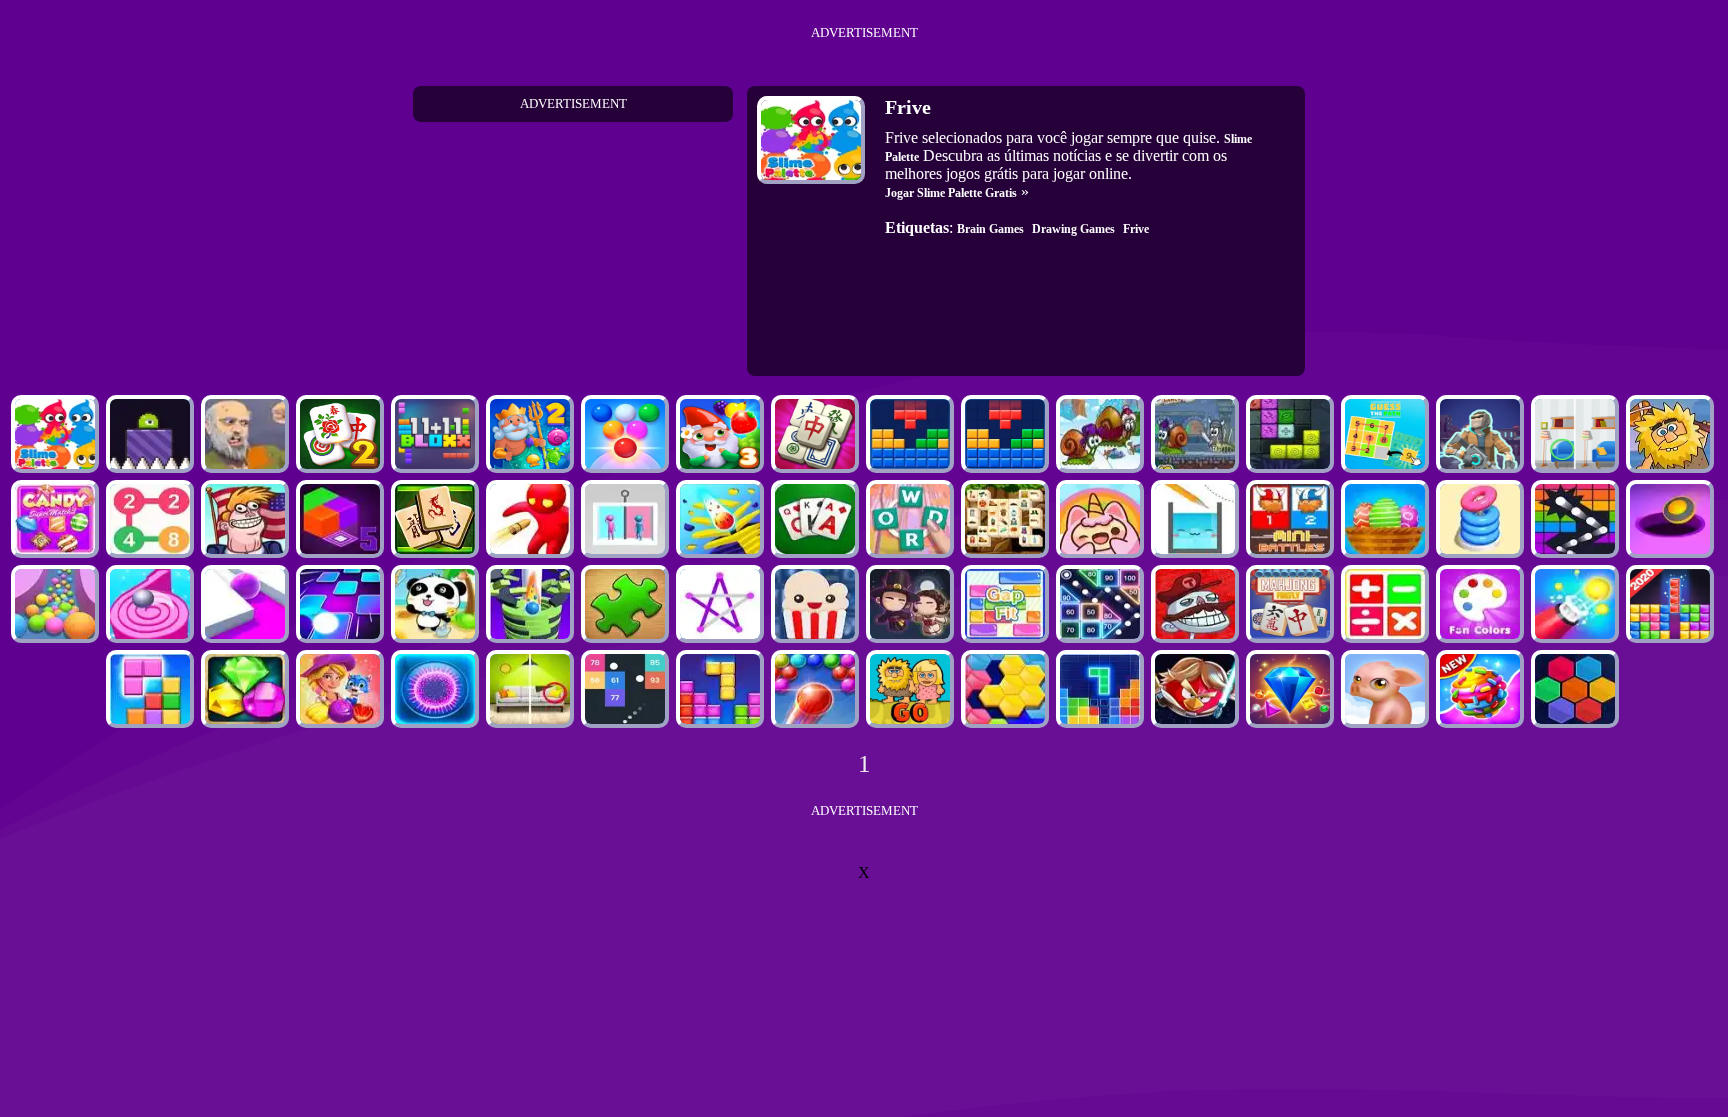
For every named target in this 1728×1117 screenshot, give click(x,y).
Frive (1136, 229)
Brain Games (990, 229)
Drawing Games (1073, 229)
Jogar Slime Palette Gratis (951, 193)
